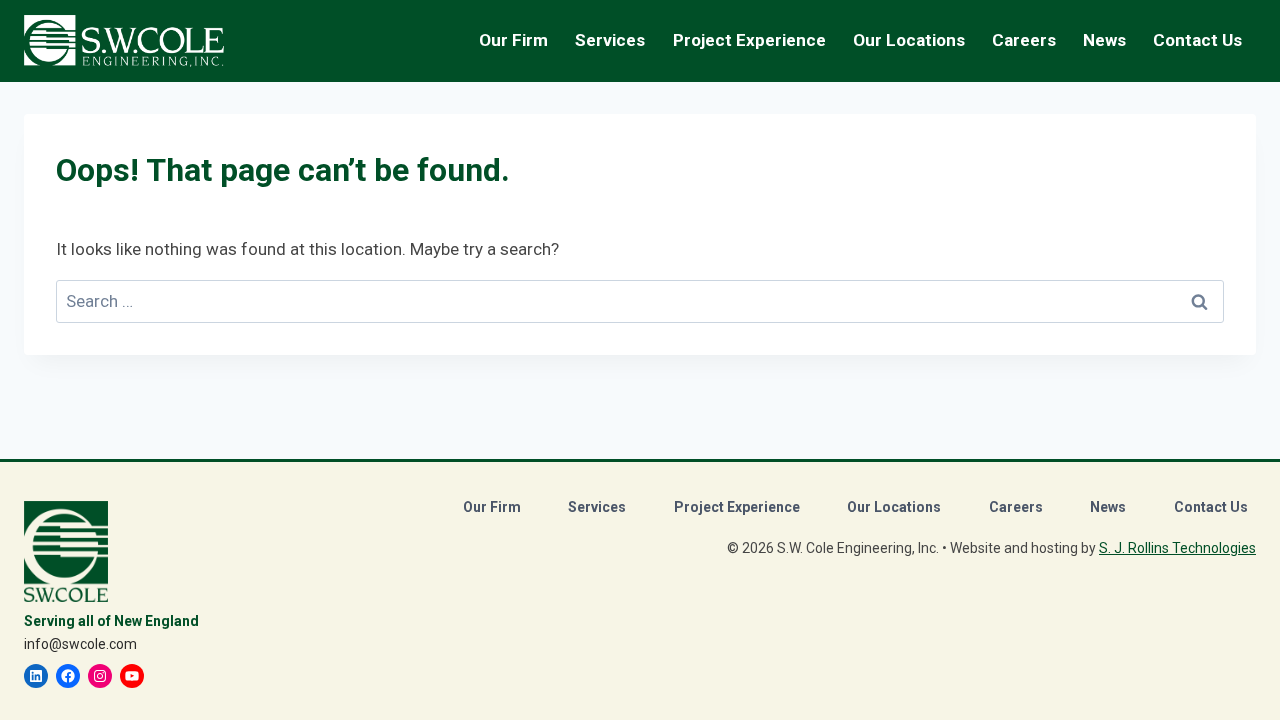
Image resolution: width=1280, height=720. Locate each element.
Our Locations (909, 40)
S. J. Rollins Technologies (1177, 548)
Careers (1016, 507)
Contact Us (1197, 40)
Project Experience (749, 40)
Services (597, 507)
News (1104, 40)
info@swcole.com (80, 644)
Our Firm (492, 507)
